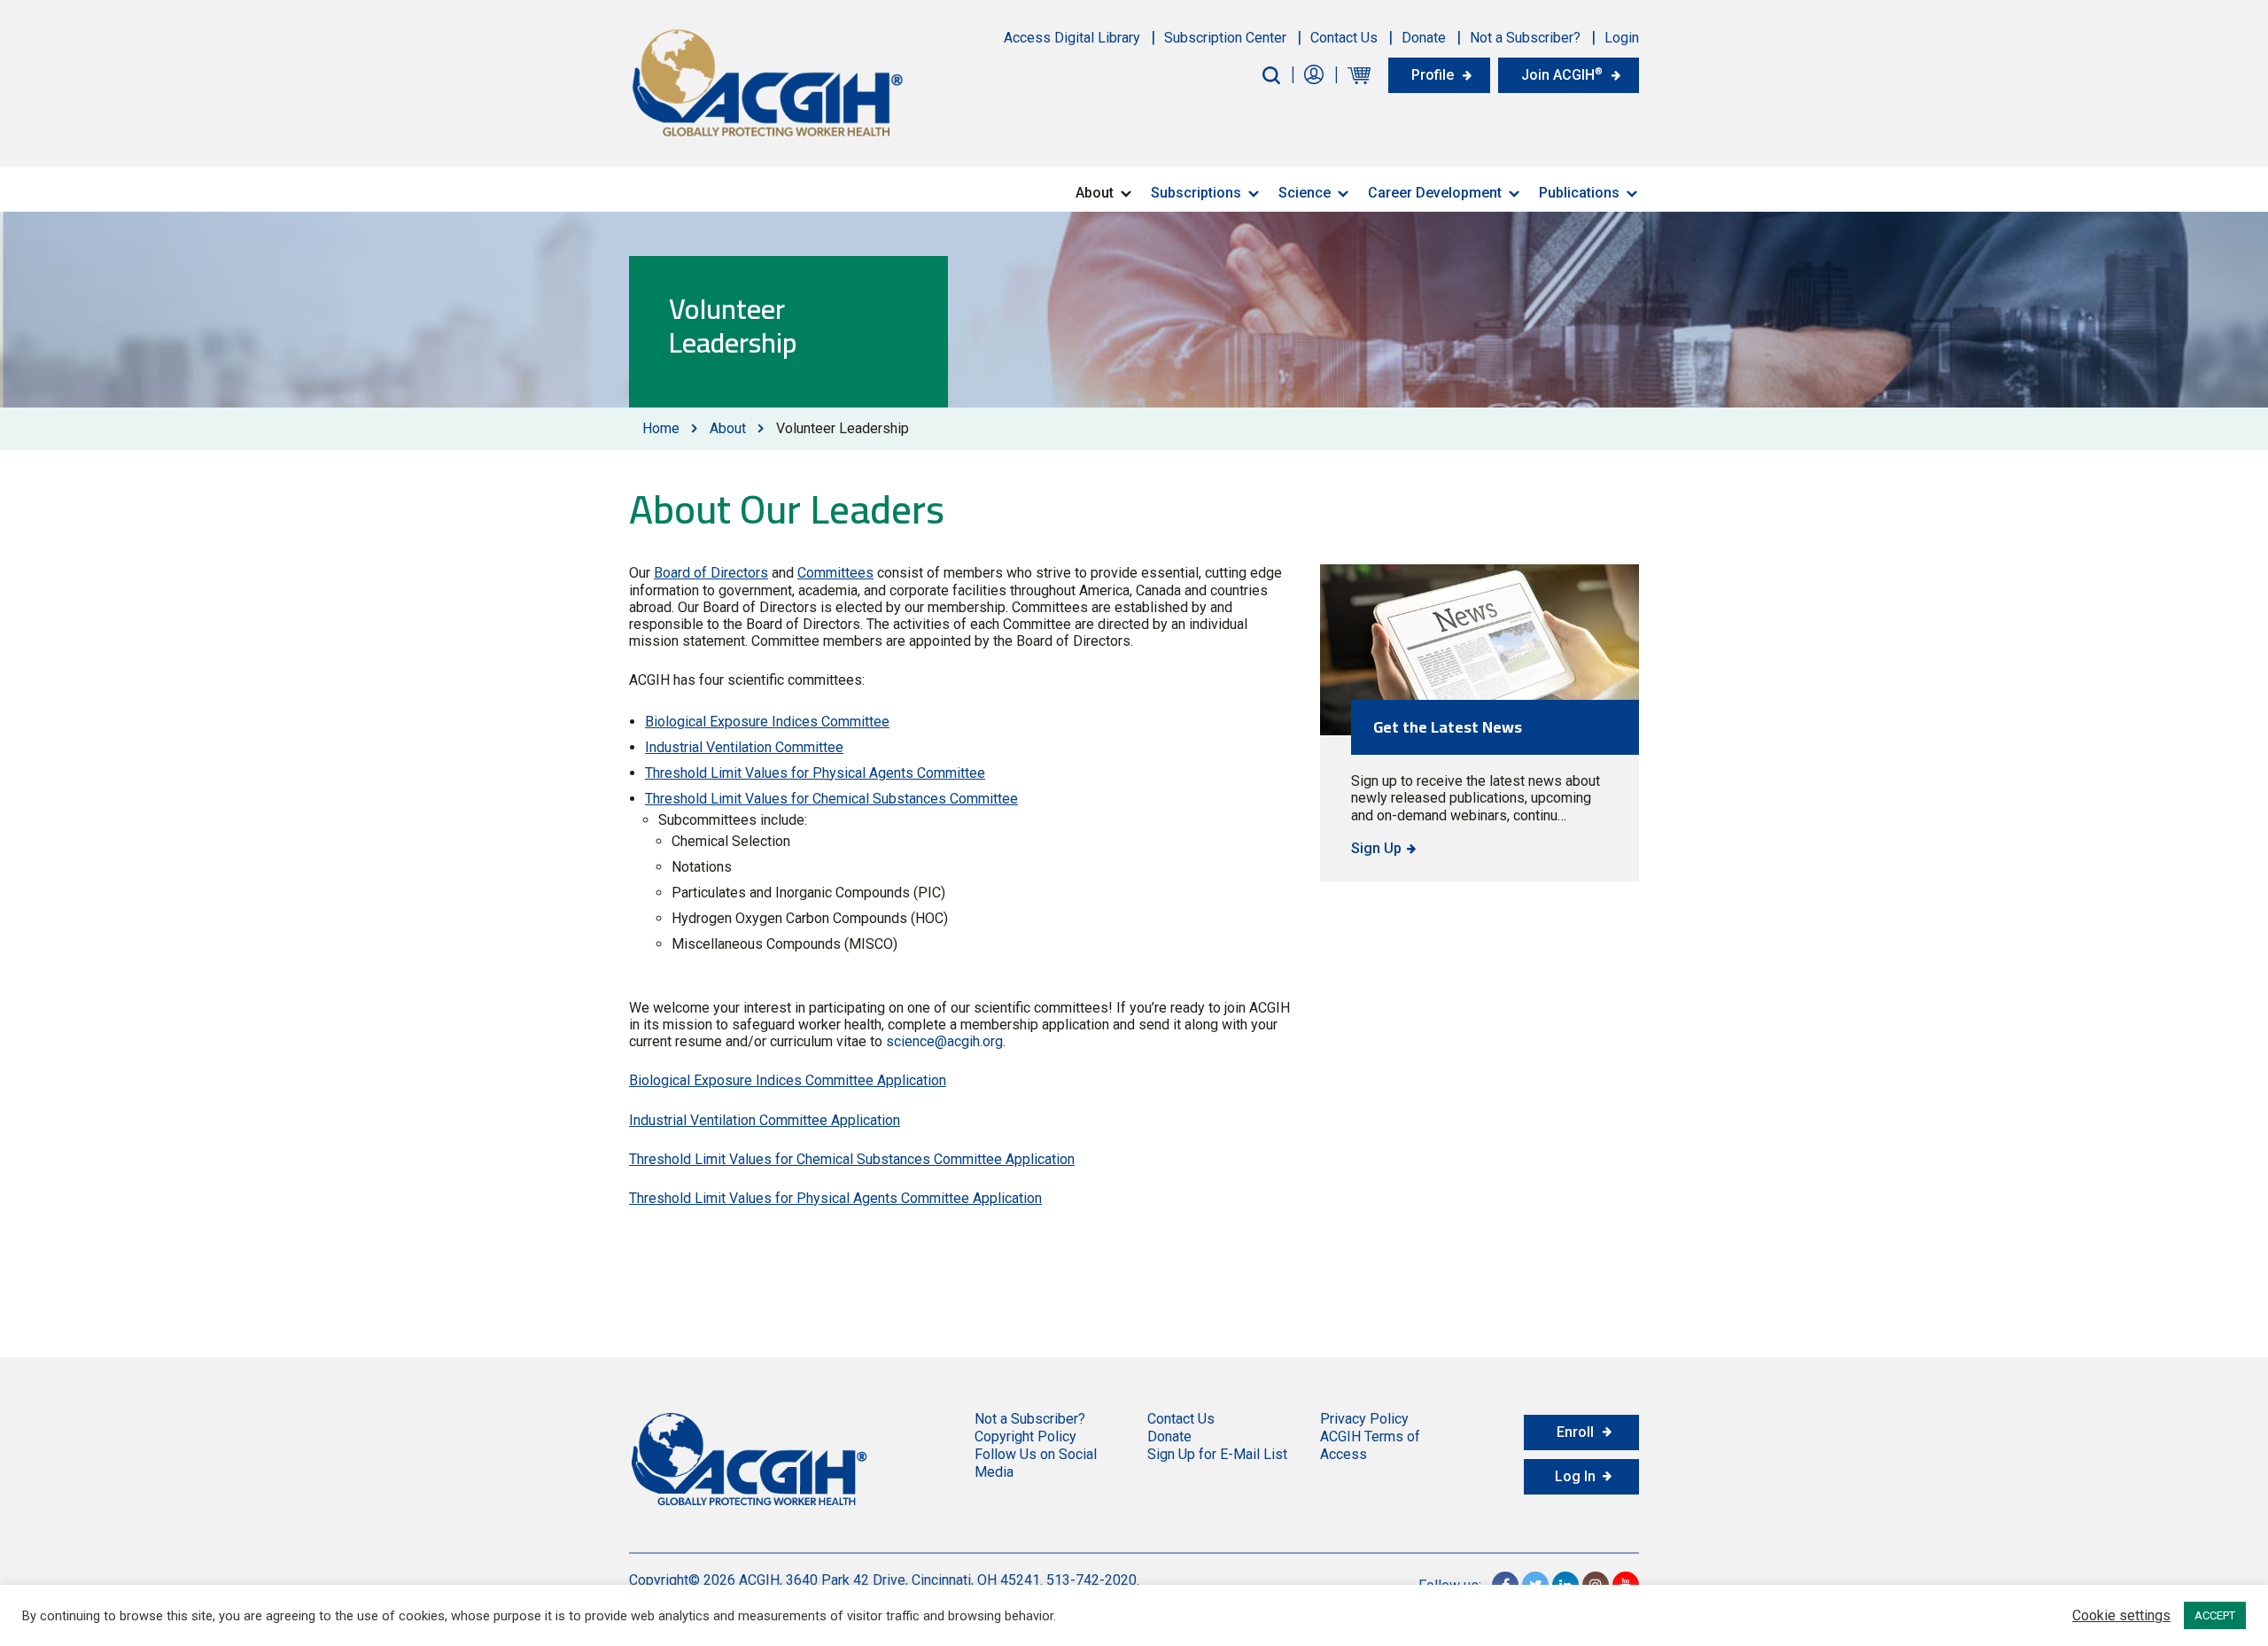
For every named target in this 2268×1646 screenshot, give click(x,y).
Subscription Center (1225, 38)
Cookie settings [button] (2121, 1616)
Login (1622, 38)
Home (661, 428)
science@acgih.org (944, 1041)
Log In (1575, 1476)
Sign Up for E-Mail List (1217, 1454)
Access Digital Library (1072, 38)
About (1095, 193)
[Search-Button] (1271, 75)
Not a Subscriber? (1525, 38)
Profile (1433, 75)
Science (1305, 193)
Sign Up (1376, 848)
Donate (1424, 38)
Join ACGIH (1562, 74)
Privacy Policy (1364, 1419)
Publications (1579, 193)
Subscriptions (1196, 193)
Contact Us (1344, 38)
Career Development (1435, 193)
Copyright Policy (1025, 1436)
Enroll (1575, 1432)
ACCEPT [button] (2215, 1615)
